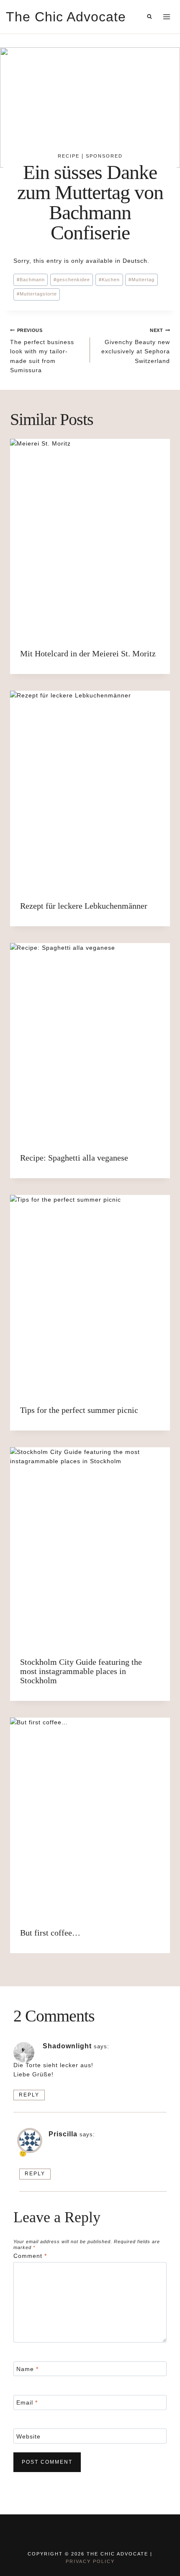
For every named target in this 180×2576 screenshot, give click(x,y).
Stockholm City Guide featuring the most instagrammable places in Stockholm (81, 1671)
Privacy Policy (90, 2561)
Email (27, 2402)
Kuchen (109, 280)
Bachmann (31, 280)
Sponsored (104, 156)
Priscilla (63, 2134)
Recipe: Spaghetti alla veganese (74, 1158)
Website (28, 2436)
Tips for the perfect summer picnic (79, 1410)
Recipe (69, 156)
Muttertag (141, 280)
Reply (29, 2095)
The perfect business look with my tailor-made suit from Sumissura (42, 351)
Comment (30, 2256)
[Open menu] (166, 17)
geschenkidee (72, 280)
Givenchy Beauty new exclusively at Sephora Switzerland (136, 346)
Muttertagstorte (37, 294)
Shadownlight (67, 2046)
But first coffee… (50, 1933)
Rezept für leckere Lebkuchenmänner (84, 906)
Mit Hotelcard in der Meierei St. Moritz (88, 653)
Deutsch (135, 261)
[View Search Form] (149, 17)
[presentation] (90, 539)
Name (27, 2369)
